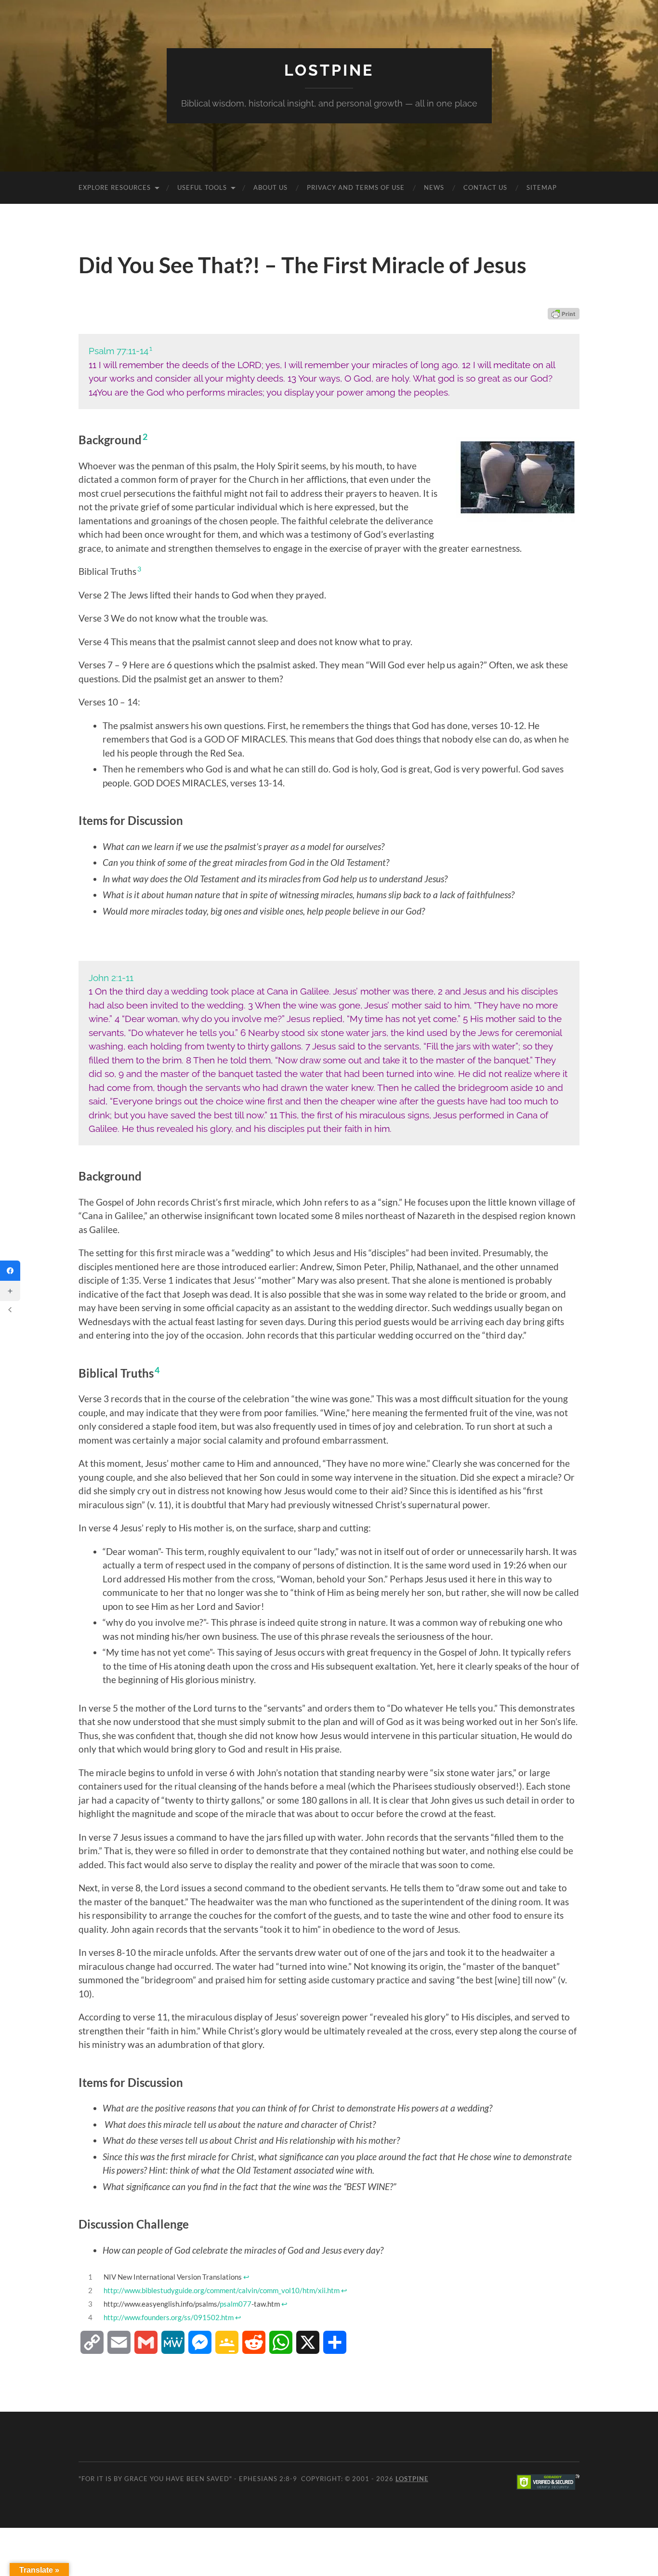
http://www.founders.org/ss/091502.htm (169, 2317)
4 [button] (157, 1370)
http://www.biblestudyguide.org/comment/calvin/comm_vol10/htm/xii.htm (222, 2290)
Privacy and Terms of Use (356, 187)
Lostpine (329, 70)
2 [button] (145, 437)
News (434, 187)
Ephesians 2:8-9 (268, 2479)
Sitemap (542, 187)
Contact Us (485, 187)
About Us (270, 187)
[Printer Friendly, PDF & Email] (564, 314)
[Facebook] (10, 1271)
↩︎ (246, 2277)
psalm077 (236, 2304)
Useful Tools (202, 187)
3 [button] (139, 569)
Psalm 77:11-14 (118, 351)
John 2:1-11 (111, 978)
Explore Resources (115, 187)
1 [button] (151, 348)
